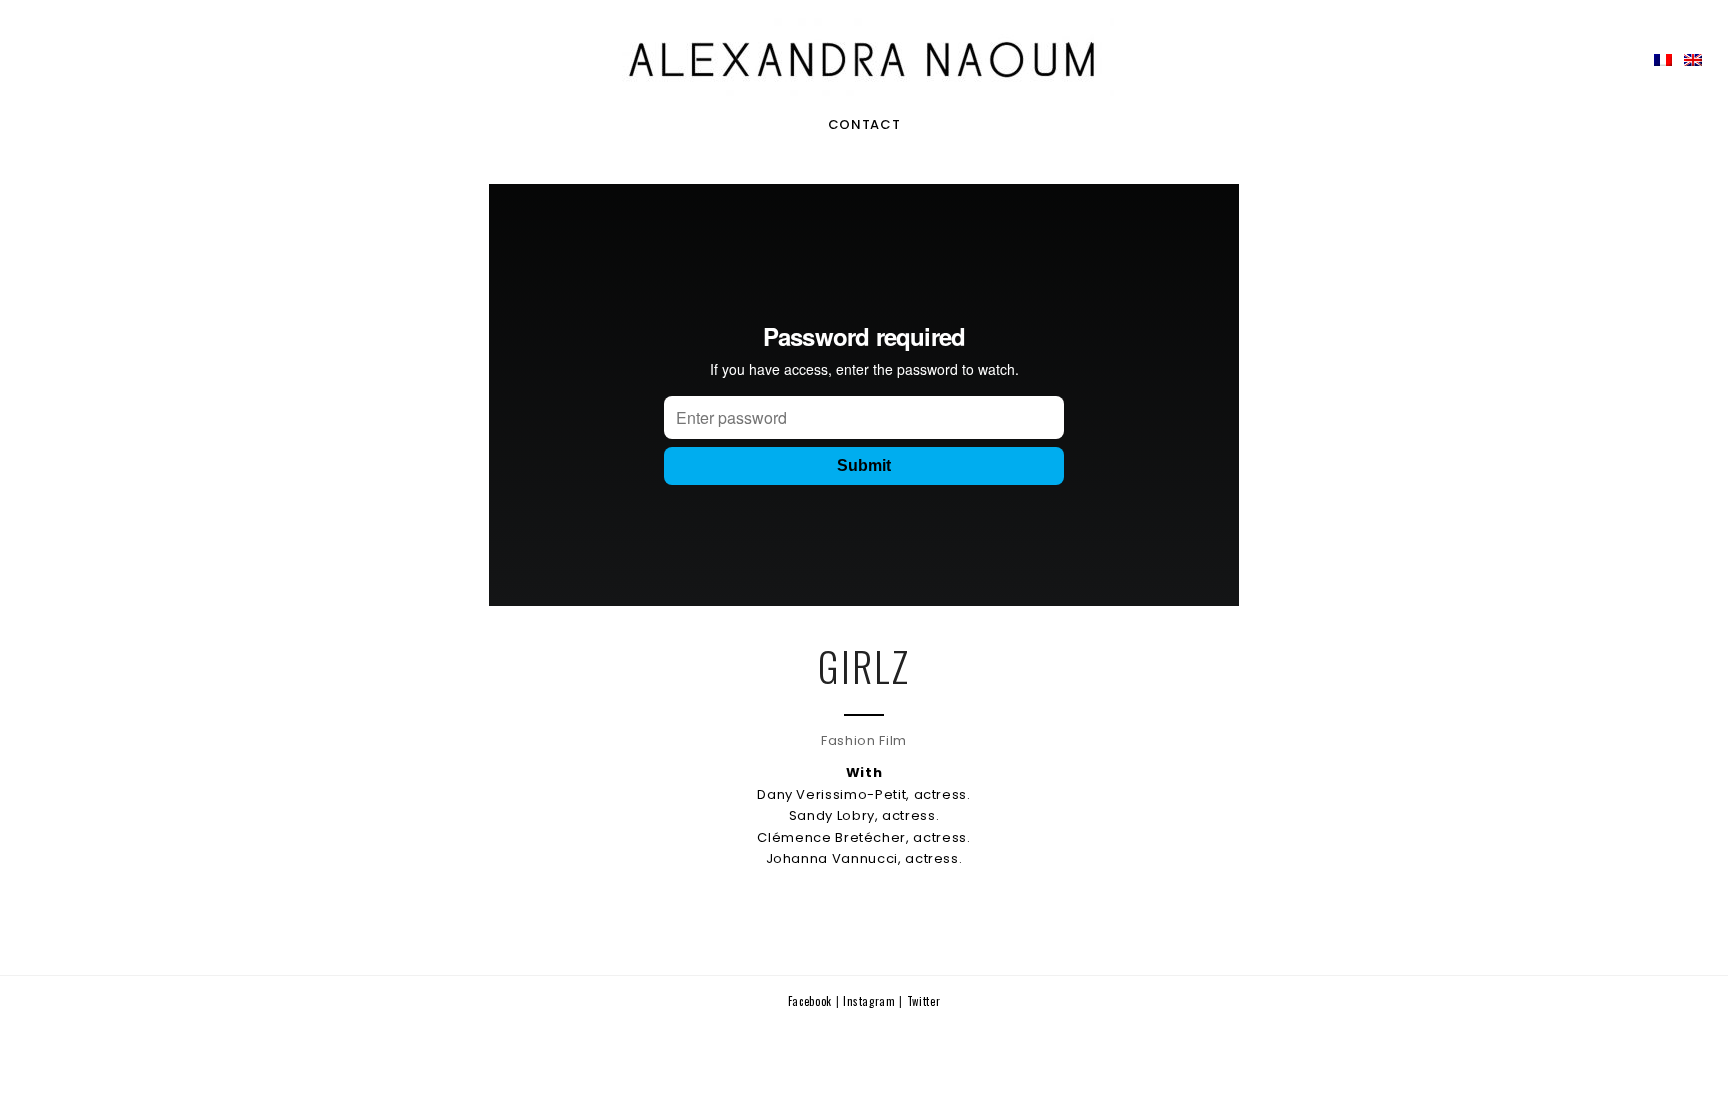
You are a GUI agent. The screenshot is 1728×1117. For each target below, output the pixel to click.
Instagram (871, 1001)
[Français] (1663, 60)
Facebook (812, 1001)
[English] (1693, 60)
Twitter (924, 1001)
